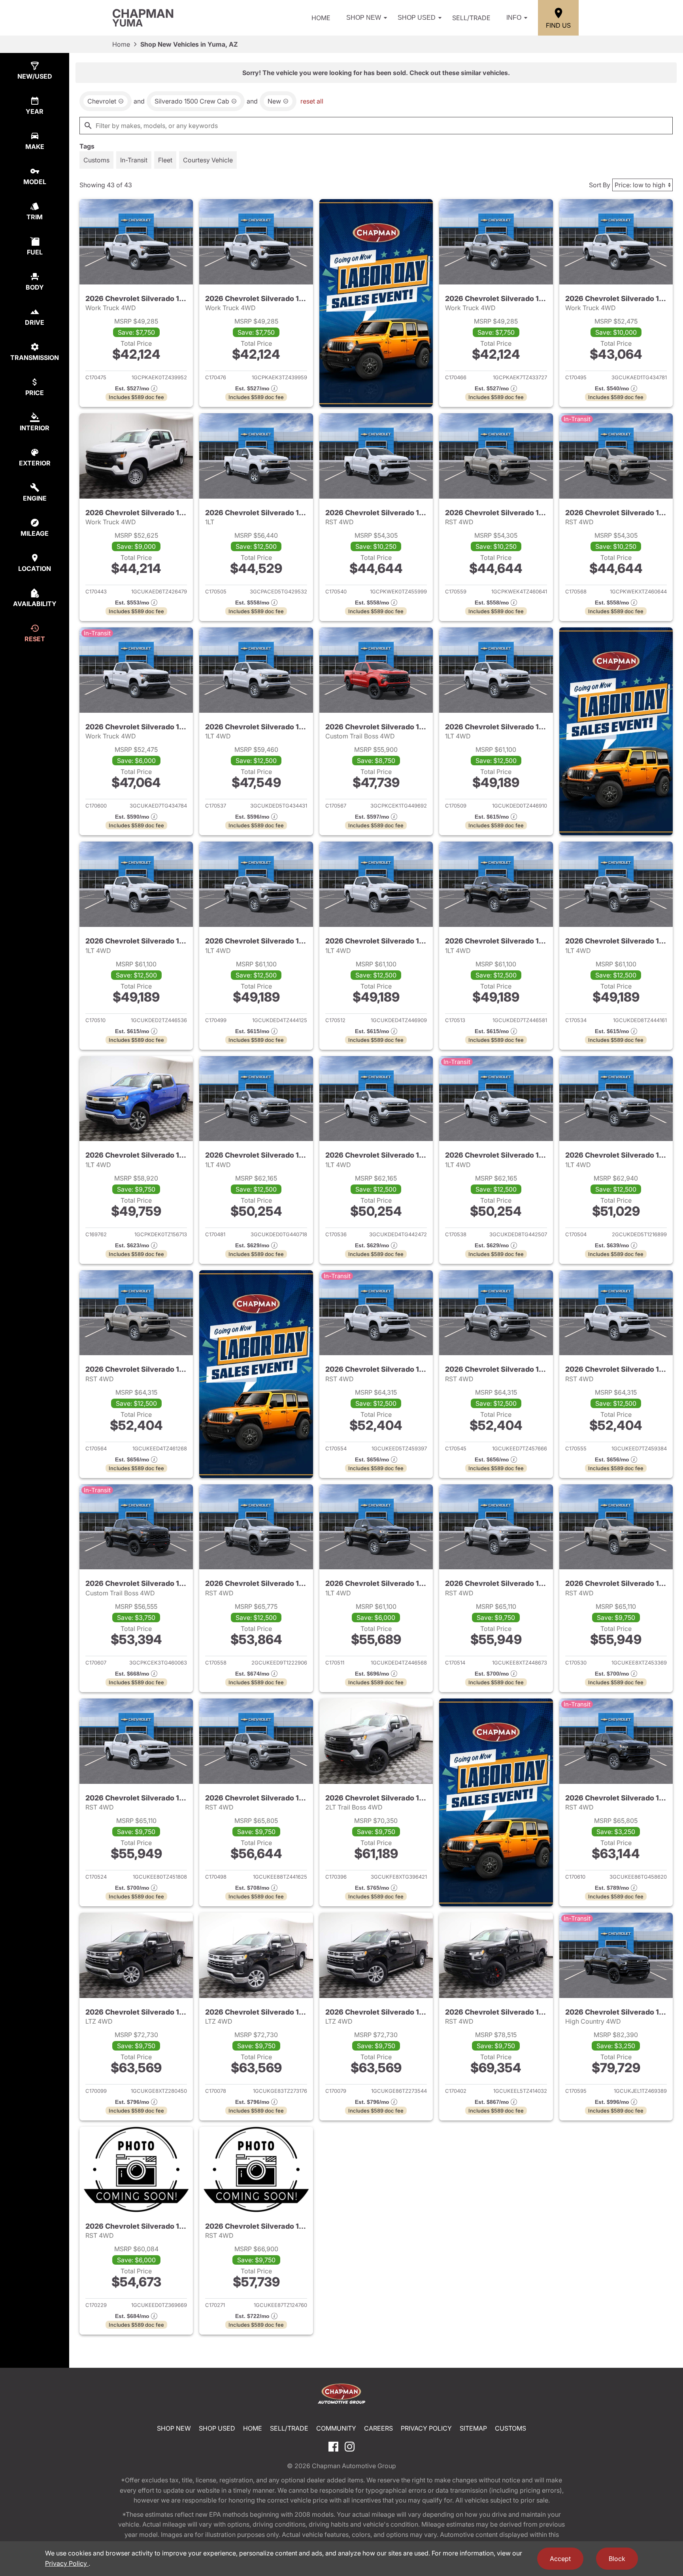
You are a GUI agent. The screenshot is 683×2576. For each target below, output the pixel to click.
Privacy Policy (426, 2428)
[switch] (96, 160)
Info (514, 18)
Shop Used (417, 18)
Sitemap (473, 2428)
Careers (378, 2428)
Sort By (600, 185)
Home (321, 18)
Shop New (364, 18)
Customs (510, 2428)
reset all (312, 101)
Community (336, 2428)
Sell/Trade (471, 18)
